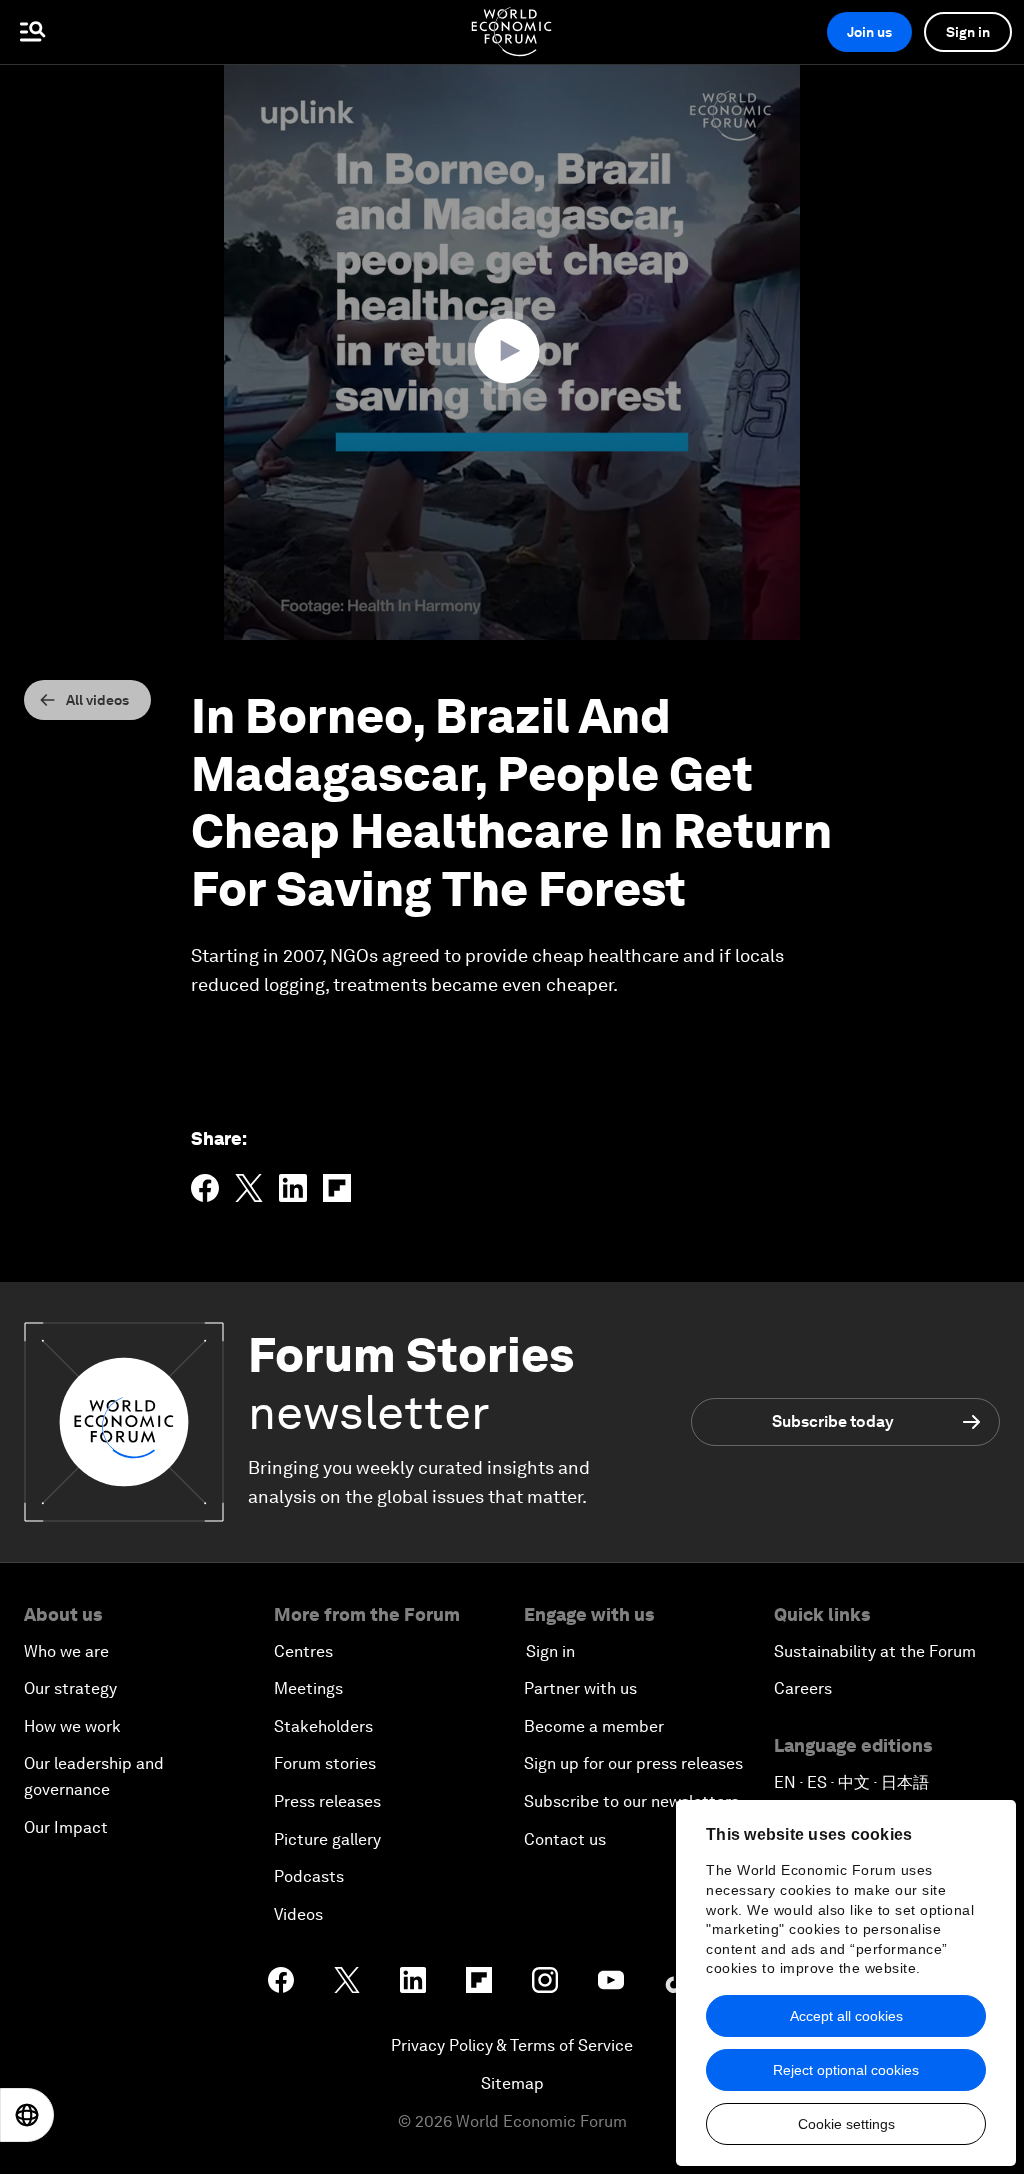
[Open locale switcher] (27, 2115)
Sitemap (512, 2083)
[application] (512, 352)
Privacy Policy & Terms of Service (512, 2045)
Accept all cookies (846, 2016)
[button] (512, 351)
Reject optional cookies (846, 2070)
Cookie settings (846, 2124)
